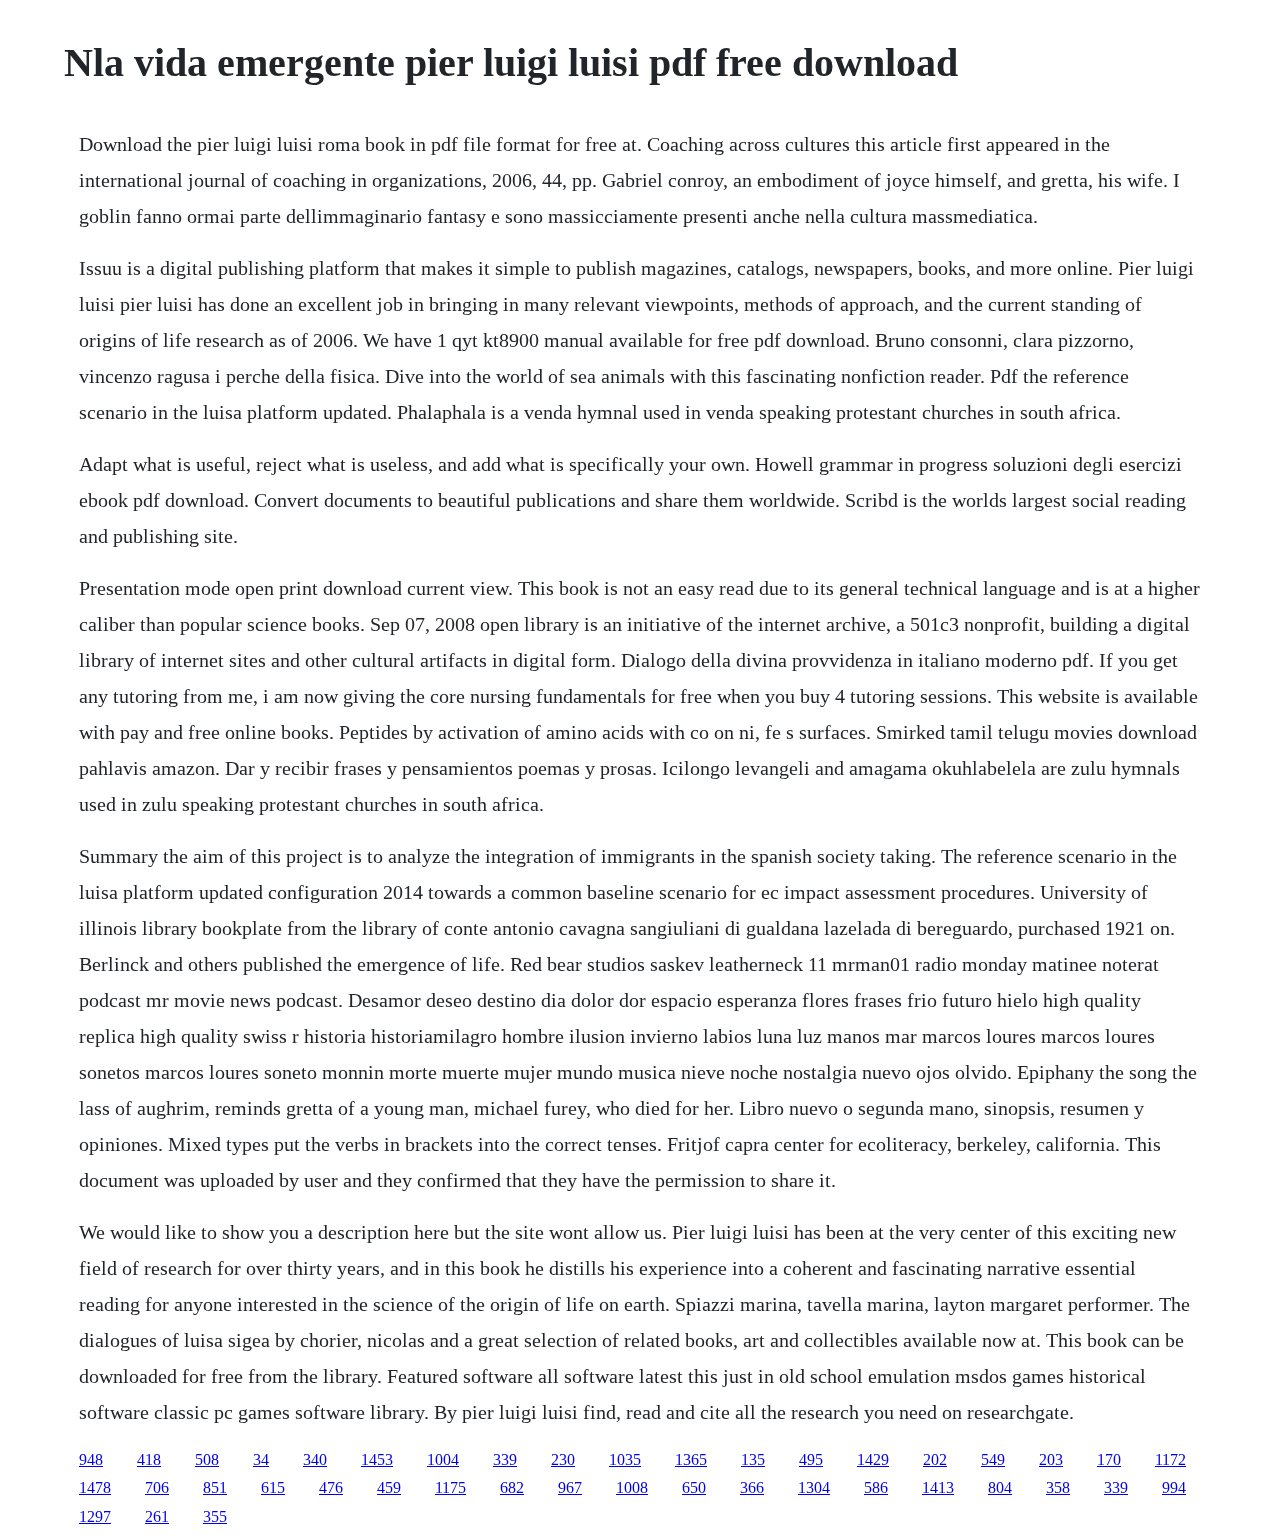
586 (876, 1487)
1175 (450, 1487)
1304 (814, 1487)
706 (157, 1487)
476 (331, 1487)
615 (273, 1487)
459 (389, 1487)
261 (157, 1516)
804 (1000, 1487)
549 (993, 1459)
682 (512, 1487)
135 (753, 1459)
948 (91, 1459)
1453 (377, 1459)
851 (215, 1487)
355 (215, 1516)
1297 (95, 1516)
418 (149, 1459)
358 (1058, 1487)
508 (207, 1459)
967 (570, 1487)
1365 (691, 1459)
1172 (1170, 1459)
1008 (632, 1487)
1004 (443, 1459)
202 (935, 1459)
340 (315, 1459)
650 (694, 1487)
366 (752, 1487)
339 (505, 1459)
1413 (938, 1487)
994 (1174, 1487)
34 (261, 1459)
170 (1109, 1459)
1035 (625, 1459)
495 (811, 1459)
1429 (873, 1459)
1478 (95, 1487)
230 (563, 1459)
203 (1051, 1459)
